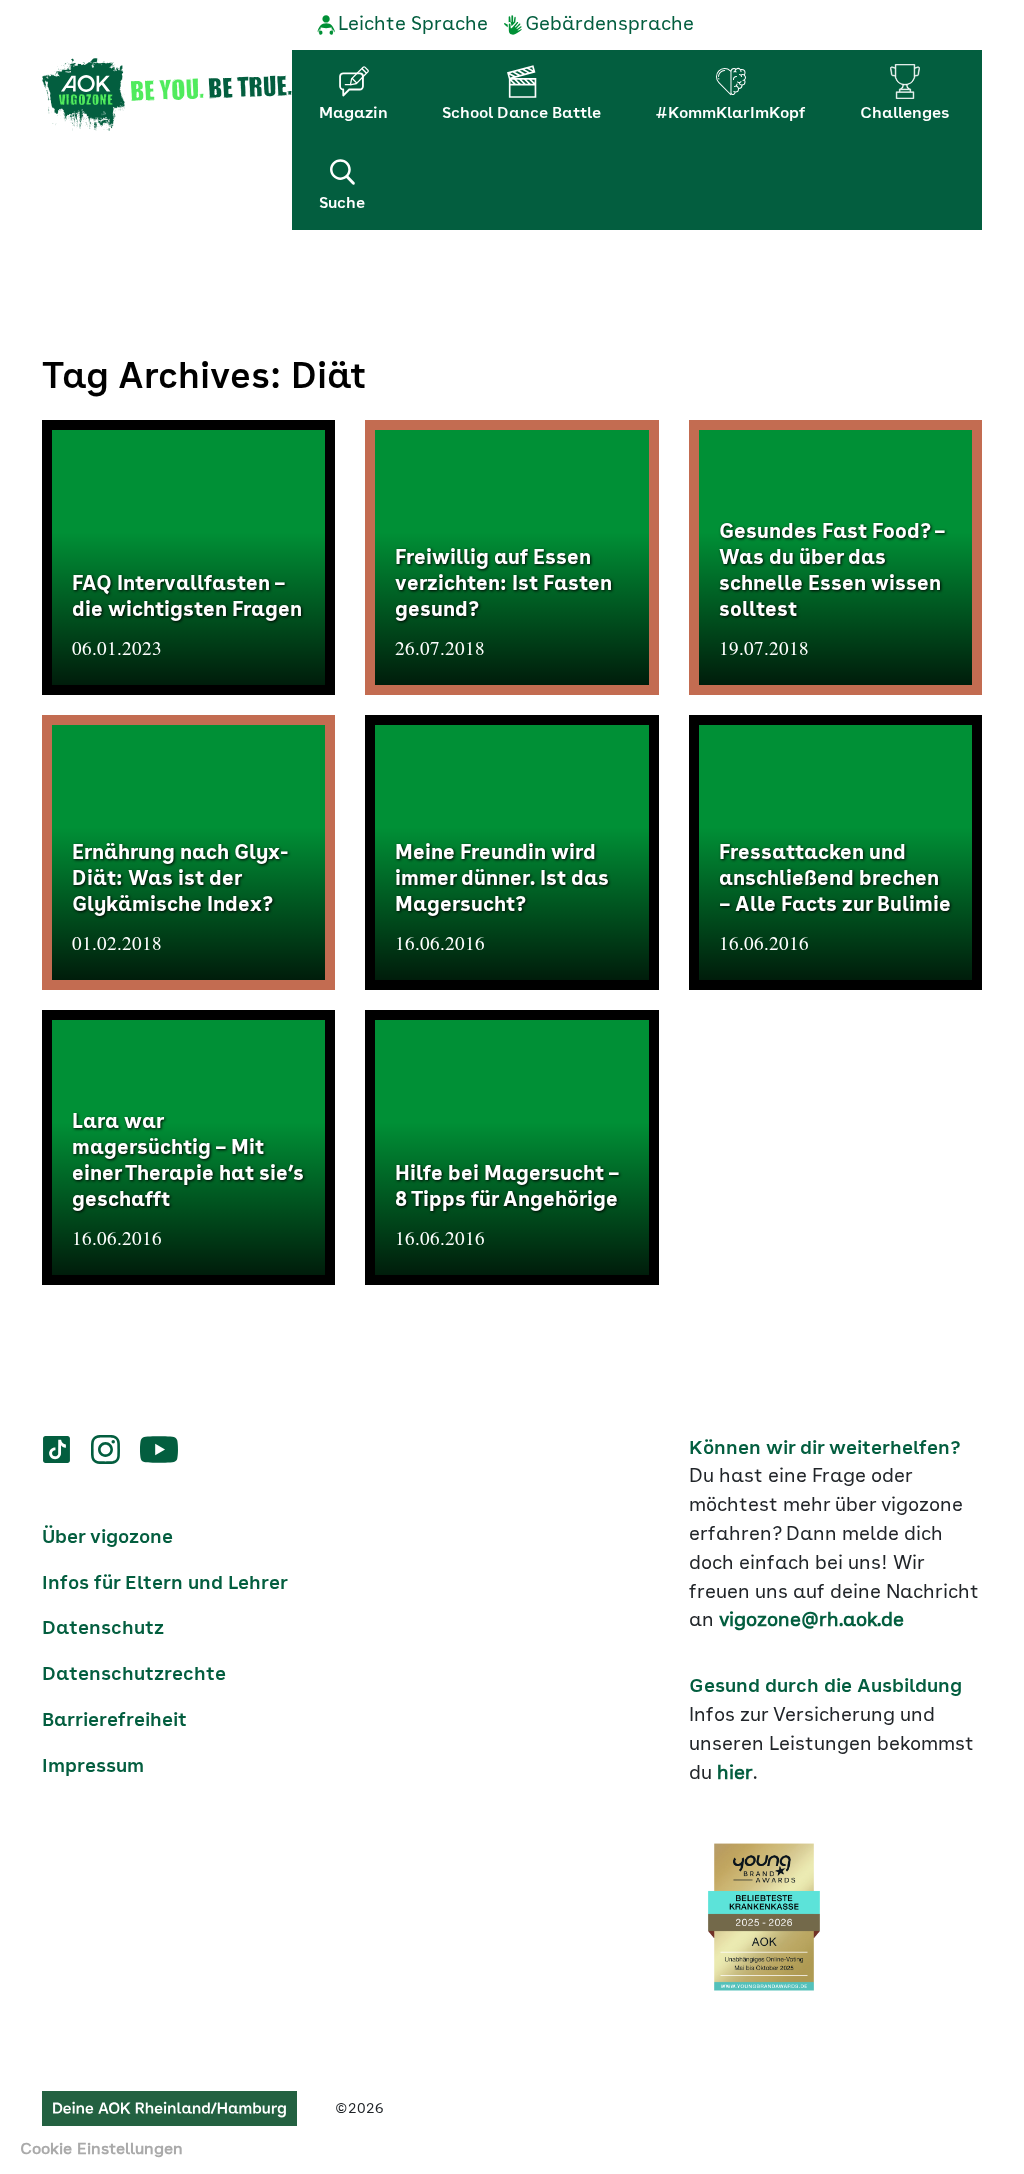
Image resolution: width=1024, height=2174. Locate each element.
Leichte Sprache (413, 25)
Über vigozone (107, 1538)
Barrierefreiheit (114, 1721)
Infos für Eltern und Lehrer (165, 1584)
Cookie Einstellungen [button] (101, 2150)
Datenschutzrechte (134, 1675)
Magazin (353, 114)
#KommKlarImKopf (730, 114)
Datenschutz (103, 1629)
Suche (342, 204)
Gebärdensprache (609, 25)
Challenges (904, 114)
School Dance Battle (521, 114)
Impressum (93, 1767)
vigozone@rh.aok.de (811, 1621)
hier (735, 1774)
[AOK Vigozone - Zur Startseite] (167, 95)
